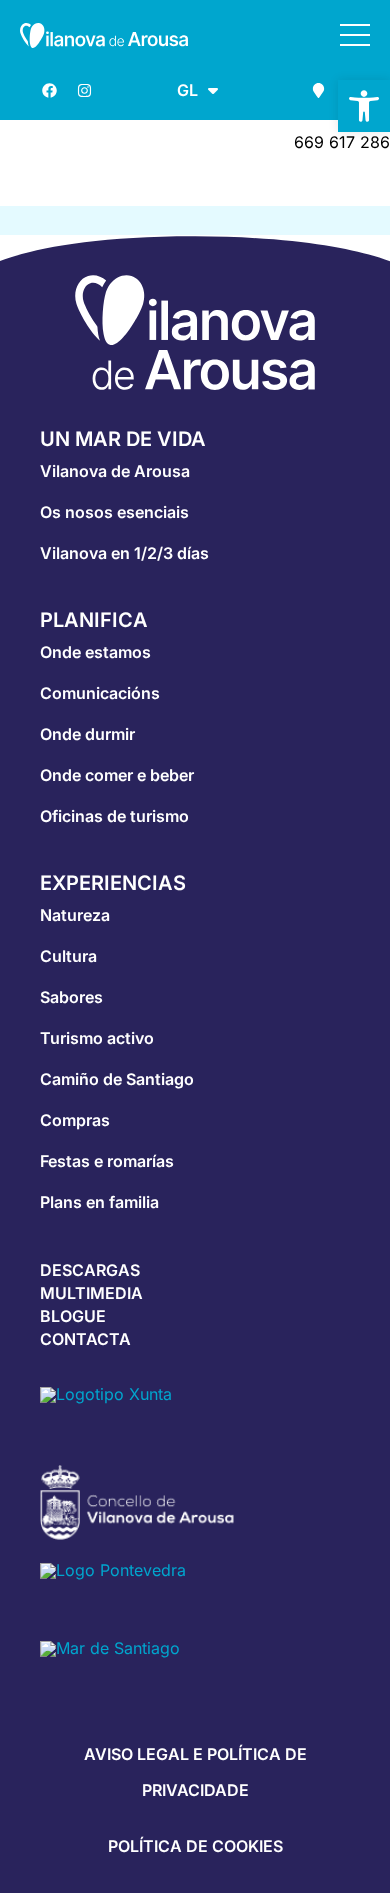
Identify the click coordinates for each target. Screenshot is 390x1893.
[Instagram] (84, 90)
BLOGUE (73, 1316)
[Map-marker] (318, 90)
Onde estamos (95, 652)
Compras (75, 1120)
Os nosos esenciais (114, 512)
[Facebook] (49, 90)
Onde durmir (87, 734)
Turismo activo (97, 1038)
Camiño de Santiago (117, 1079)
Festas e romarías (107, 1161)
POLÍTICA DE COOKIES (195, 1846)
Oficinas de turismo (114, 816)
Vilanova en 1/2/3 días (124, 553)
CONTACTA (85, 1339)
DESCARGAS (90, 1270)
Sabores (71, 997)
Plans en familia (99, 1202)
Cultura (68, 956)
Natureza (75, 915)
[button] (364, 106)
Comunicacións (100, 693)
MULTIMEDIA (91, 1293)
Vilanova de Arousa (115, 471)
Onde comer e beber (117, 775)
